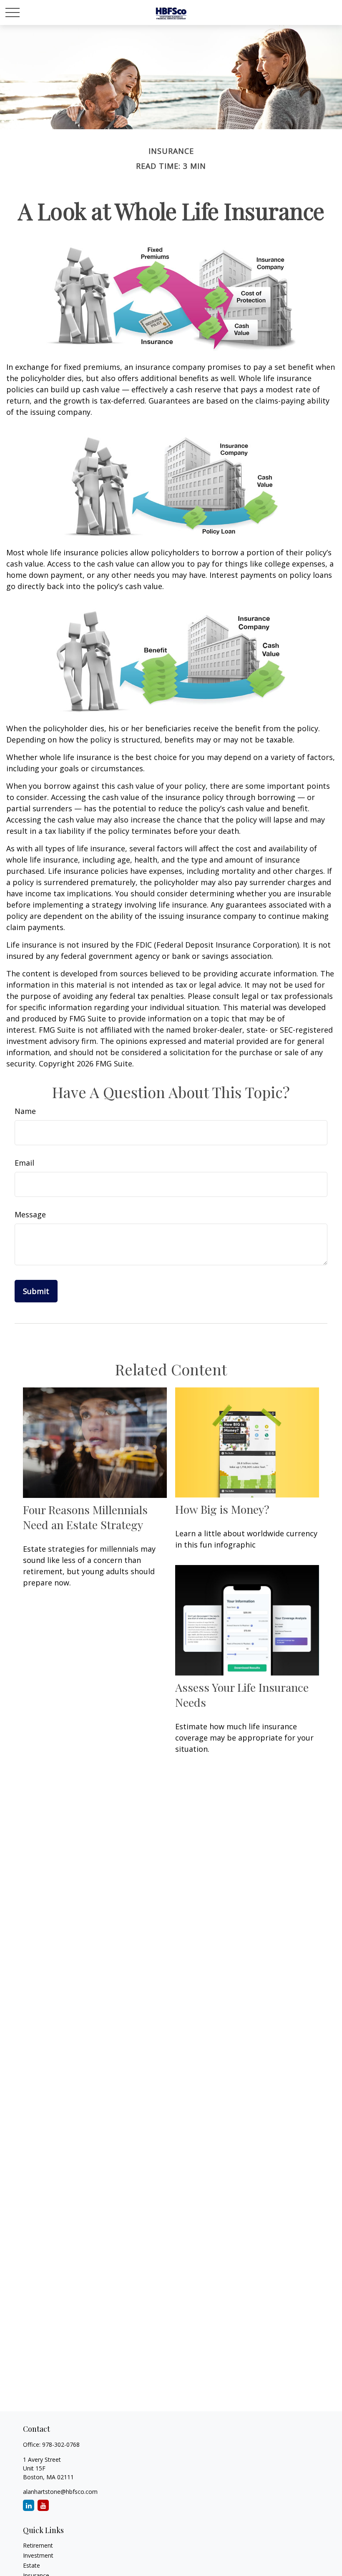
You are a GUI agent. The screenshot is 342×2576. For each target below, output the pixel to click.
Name (25, 1111)
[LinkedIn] (29, 2505)
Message (30, 1214)
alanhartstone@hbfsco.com (60, 2492)
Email (24, 1163)
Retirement (38, 2545)
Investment (38, 2555)
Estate (31, 2565)
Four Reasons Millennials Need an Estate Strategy (85, 1517)
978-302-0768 (61, 2444)
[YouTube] (43, 2505)
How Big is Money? (222, 1509)
